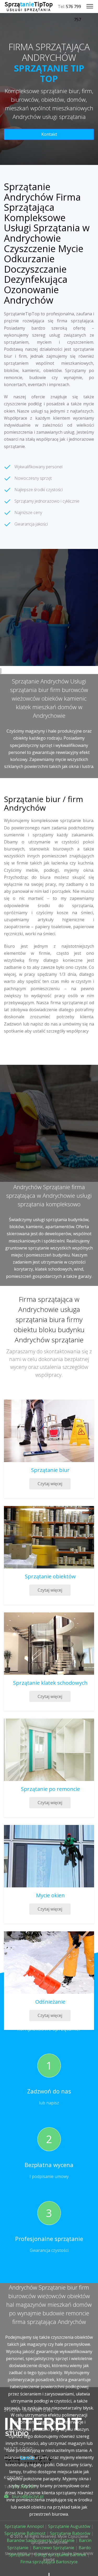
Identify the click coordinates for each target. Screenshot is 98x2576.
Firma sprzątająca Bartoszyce (49, 2562)
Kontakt (49, 134)
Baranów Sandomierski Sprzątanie (41, 2540)
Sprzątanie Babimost (25, 2533)
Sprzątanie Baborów (70, 2533)
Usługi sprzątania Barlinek (60, 2555)
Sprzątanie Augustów (69, 2526)
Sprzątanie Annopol (24, 2526)
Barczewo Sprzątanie (54, 2548)
